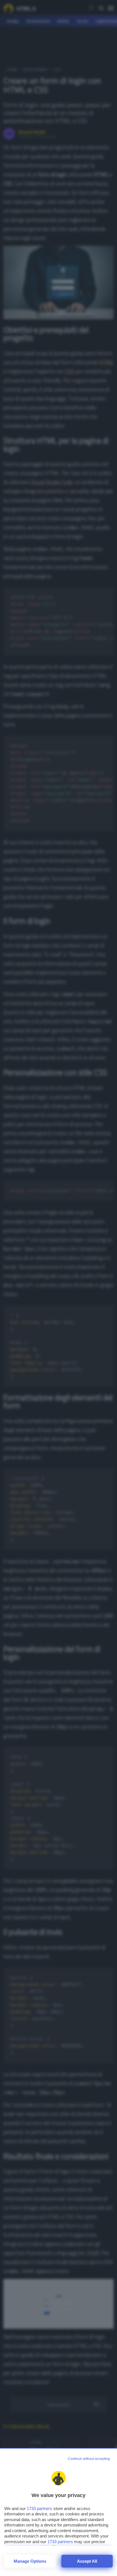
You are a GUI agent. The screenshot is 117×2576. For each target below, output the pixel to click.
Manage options (30, 2561)
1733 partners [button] (39, 2508)
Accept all (87, 2561)
